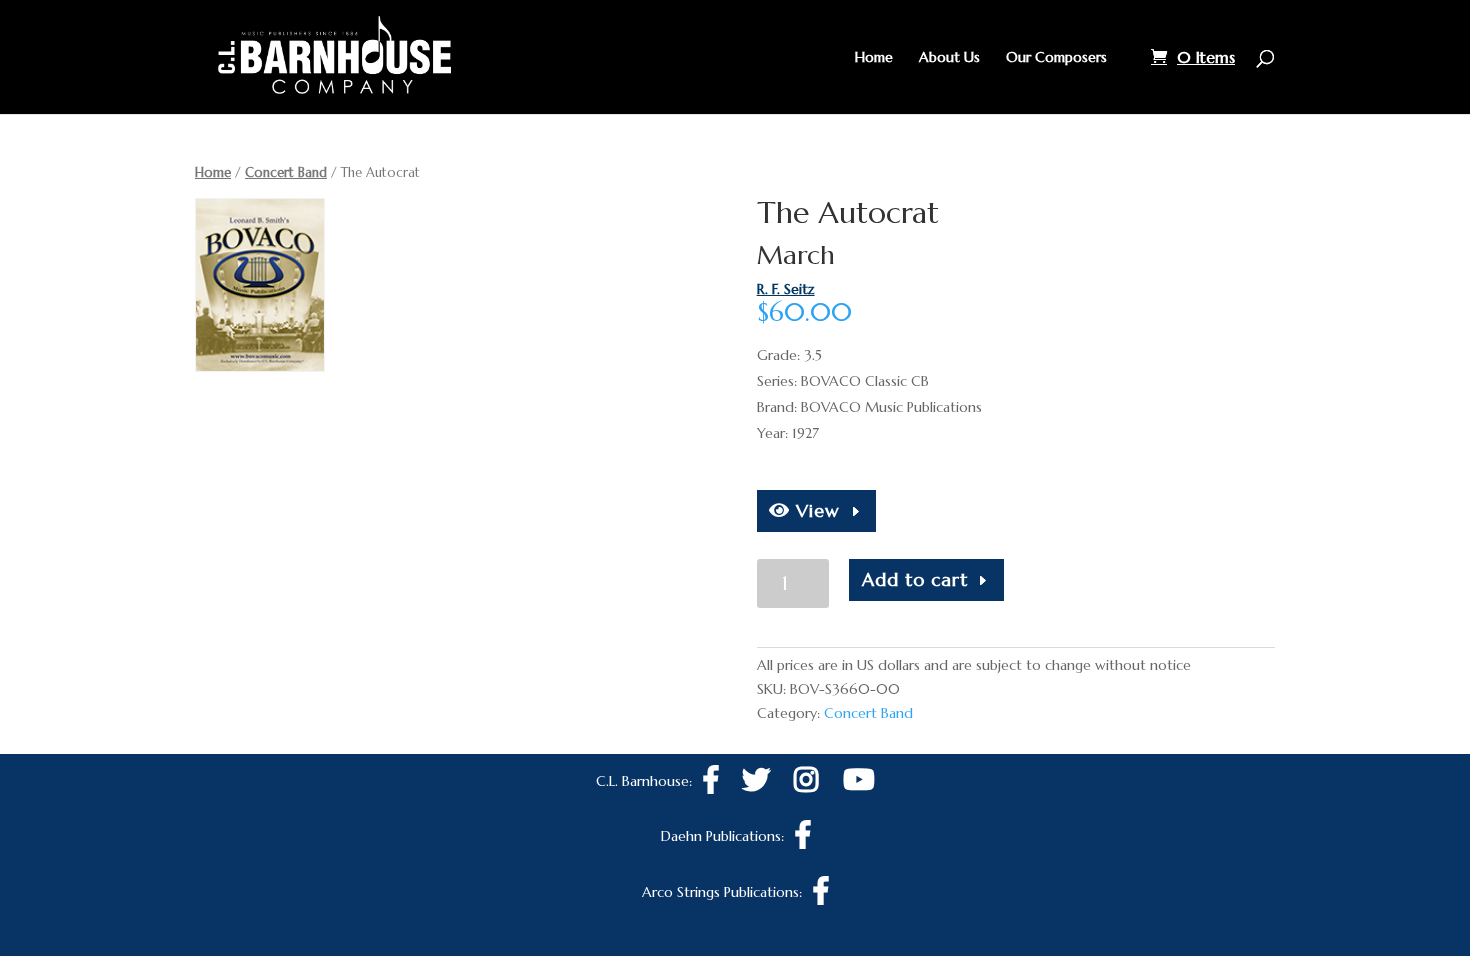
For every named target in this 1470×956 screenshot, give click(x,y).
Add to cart (915, 579)
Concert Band (286, 172)
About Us (949, 58)
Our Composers (1056, 58)
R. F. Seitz (786, 289)
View (815, 510)
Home (874, 58)
